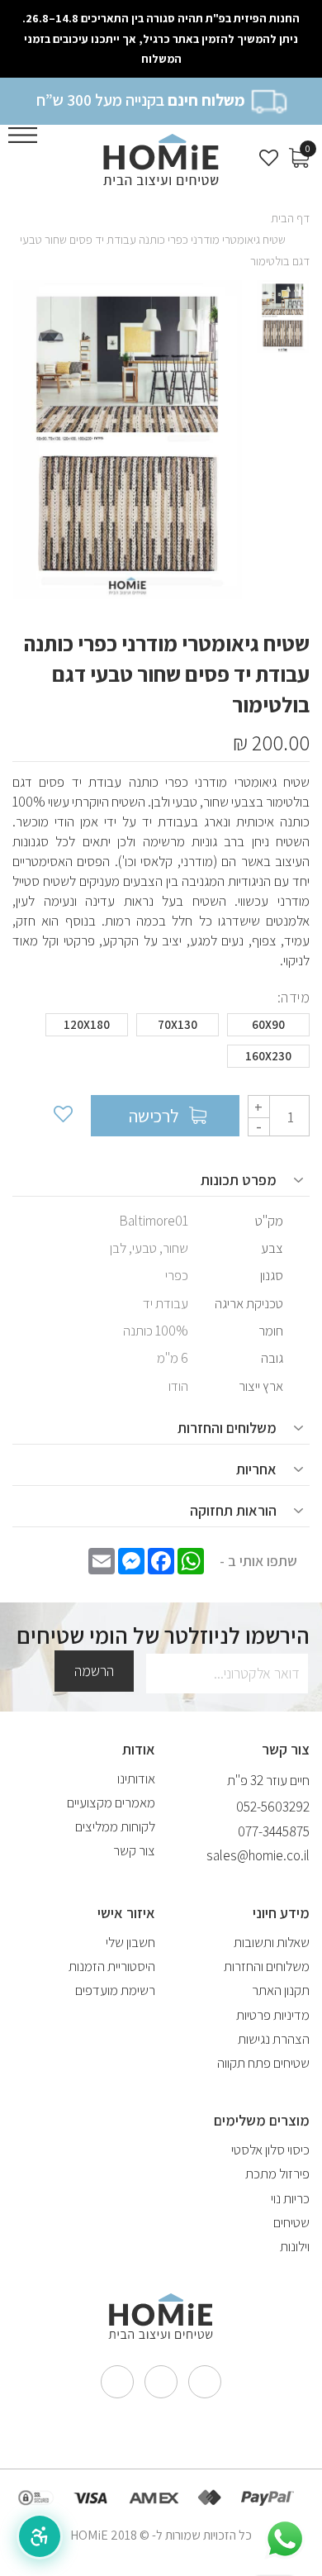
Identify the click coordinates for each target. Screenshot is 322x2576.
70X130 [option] (178, 1024)
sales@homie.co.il (258, 1855)
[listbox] (161, 1045)
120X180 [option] (87, 1024)
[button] (40, 2536)
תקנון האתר (281, 1990)
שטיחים (291, 2222)
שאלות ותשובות (272, 1942)
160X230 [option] (268, 1056)
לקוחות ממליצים (115, 1826)
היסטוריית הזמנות (112, 1966)
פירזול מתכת (277, 2174)
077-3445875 (274, 1831)
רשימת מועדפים (115, 1990)
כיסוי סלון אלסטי (270, 2150)
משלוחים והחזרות (267, 1966)
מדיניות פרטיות (273, 2015)
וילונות (295, 2246)
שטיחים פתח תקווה (263, 2063)
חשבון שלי (130, 1942)
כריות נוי (290, 2198)
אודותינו (136, 1778)
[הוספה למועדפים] (62, 1116)
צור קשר (134, 1850)
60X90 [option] (268, 1024)
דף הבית (290, 218)
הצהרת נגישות (274, 2039)
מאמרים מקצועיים (111, 1802)
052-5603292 (273, 1807)
